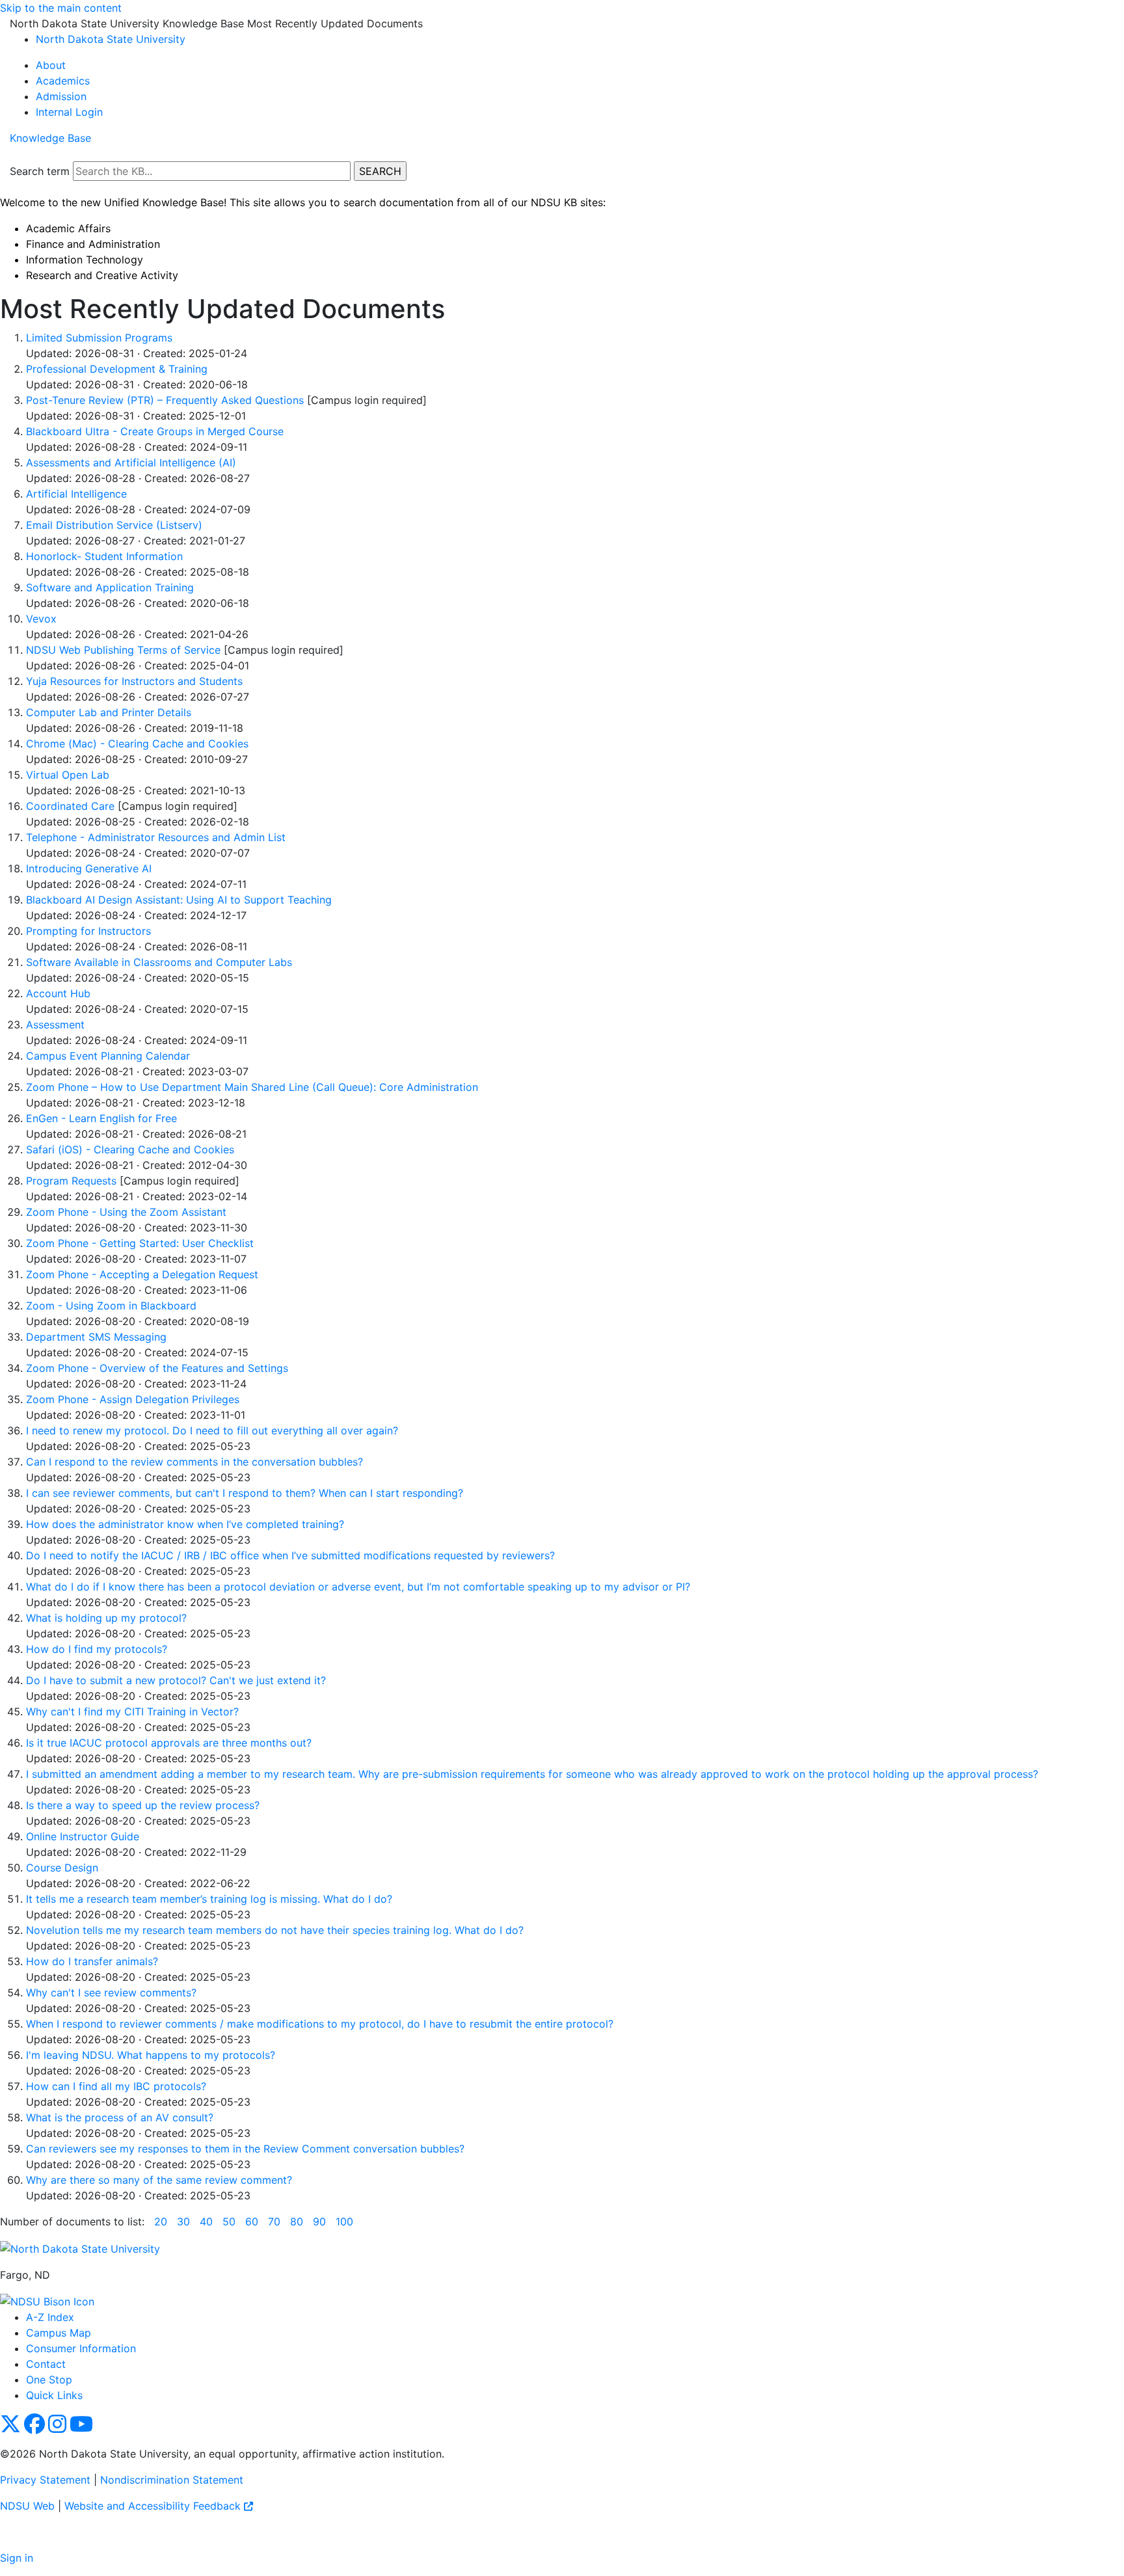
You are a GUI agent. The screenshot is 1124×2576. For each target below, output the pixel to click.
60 (252, 2221)
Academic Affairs (68, 228)
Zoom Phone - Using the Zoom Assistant (126, 1212)
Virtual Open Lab (68, 775)
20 (161, 2221)
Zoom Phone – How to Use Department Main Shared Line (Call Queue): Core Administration (252, 1087)
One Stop (49, 2380)
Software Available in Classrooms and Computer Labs (159, 962)
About (51, 65)
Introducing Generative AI (89, 868)
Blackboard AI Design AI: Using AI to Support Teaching (179, 900)
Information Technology (85, 260)
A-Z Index (50, 2317)
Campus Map (59, 2333)
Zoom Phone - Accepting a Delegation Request (142, 1274)
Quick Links (54, 2395)
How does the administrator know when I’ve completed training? (185, 1524)
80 (297, 2221)
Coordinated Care (70, 806)
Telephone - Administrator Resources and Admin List (156, 837)
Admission (61, 96)
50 (229, 2221)
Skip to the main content (61, 8)
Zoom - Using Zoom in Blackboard (111, 1306)
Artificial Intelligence (76, 494)
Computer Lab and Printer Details (109, 712)
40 (206, 2221)
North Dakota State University (111, 39)
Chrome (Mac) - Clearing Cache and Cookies (137, 744)
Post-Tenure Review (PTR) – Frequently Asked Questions (165, 400)
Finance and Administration (93, 244)
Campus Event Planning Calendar (108, 1056)
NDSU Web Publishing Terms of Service (123, 650)
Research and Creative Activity (102, 275)
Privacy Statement (45, 2480)
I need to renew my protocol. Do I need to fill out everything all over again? (212, 1430)
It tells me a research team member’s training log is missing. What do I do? (209, 1899)
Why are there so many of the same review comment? (159, 2180)
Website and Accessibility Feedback (154, 2506)
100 (344, 2221)
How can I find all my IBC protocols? (116, 2086)
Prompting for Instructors (88, 931)
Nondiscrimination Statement (172, 2480)
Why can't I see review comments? (111, 1992)
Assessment (55, 1025)
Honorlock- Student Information (104, 556)
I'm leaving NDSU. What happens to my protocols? (151, 2055)
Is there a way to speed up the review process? (143, 1805)
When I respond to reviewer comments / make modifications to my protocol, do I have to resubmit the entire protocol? (320, 2024)
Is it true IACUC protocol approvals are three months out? (169, 1743)
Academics (63, 81)
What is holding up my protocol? (106, 1618)
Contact (46, 2364)
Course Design (62, 1868)
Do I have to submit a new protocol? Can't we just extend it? (176, 1680)
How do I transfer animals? (92, 1961)
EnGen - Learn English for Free (101, 1118)
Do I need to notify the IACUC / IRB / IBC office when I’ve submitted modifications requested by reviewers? (290, 1555)
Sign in (17, 2558)
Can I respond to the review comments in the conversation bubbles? (194, 1462)
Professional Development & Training (117, 369)
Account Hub (58, 993)
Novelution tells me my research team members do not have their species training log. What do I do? (275, 1930)
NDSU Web (27, 2506)
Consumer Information (81, 2348)
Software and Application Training (110, 587)
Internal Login (69, 112)
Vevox (41, 619)
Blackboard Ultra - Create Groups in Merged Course (155, 431)
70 (274, 2221)
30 (183, 2221)
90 (319, 2221)
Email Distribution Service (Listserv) (114, 525)
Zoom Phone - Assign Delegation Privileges (133, 1399)
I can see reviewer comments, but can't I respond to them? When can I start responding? (245, 1493)
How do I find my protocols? (97, 1649)
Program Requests (71, 1181)
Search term (40, 171)
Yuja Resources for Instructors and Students (134, 681)
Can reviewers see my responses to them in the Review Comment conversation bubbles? (245, 2149)
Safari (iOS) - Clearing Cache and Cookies (130, 1149)
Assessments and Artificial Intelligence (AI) (131, 463)
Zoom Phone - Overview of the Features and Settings (157, 1368)
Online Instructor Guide (83, 1836)
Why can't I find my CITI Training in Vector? (132, 1711)
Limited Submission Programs (99, 338)
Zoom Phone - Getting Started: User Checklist (140, 1243)
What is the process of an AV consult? (120, 2117)
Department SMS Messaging (96, 1337)
